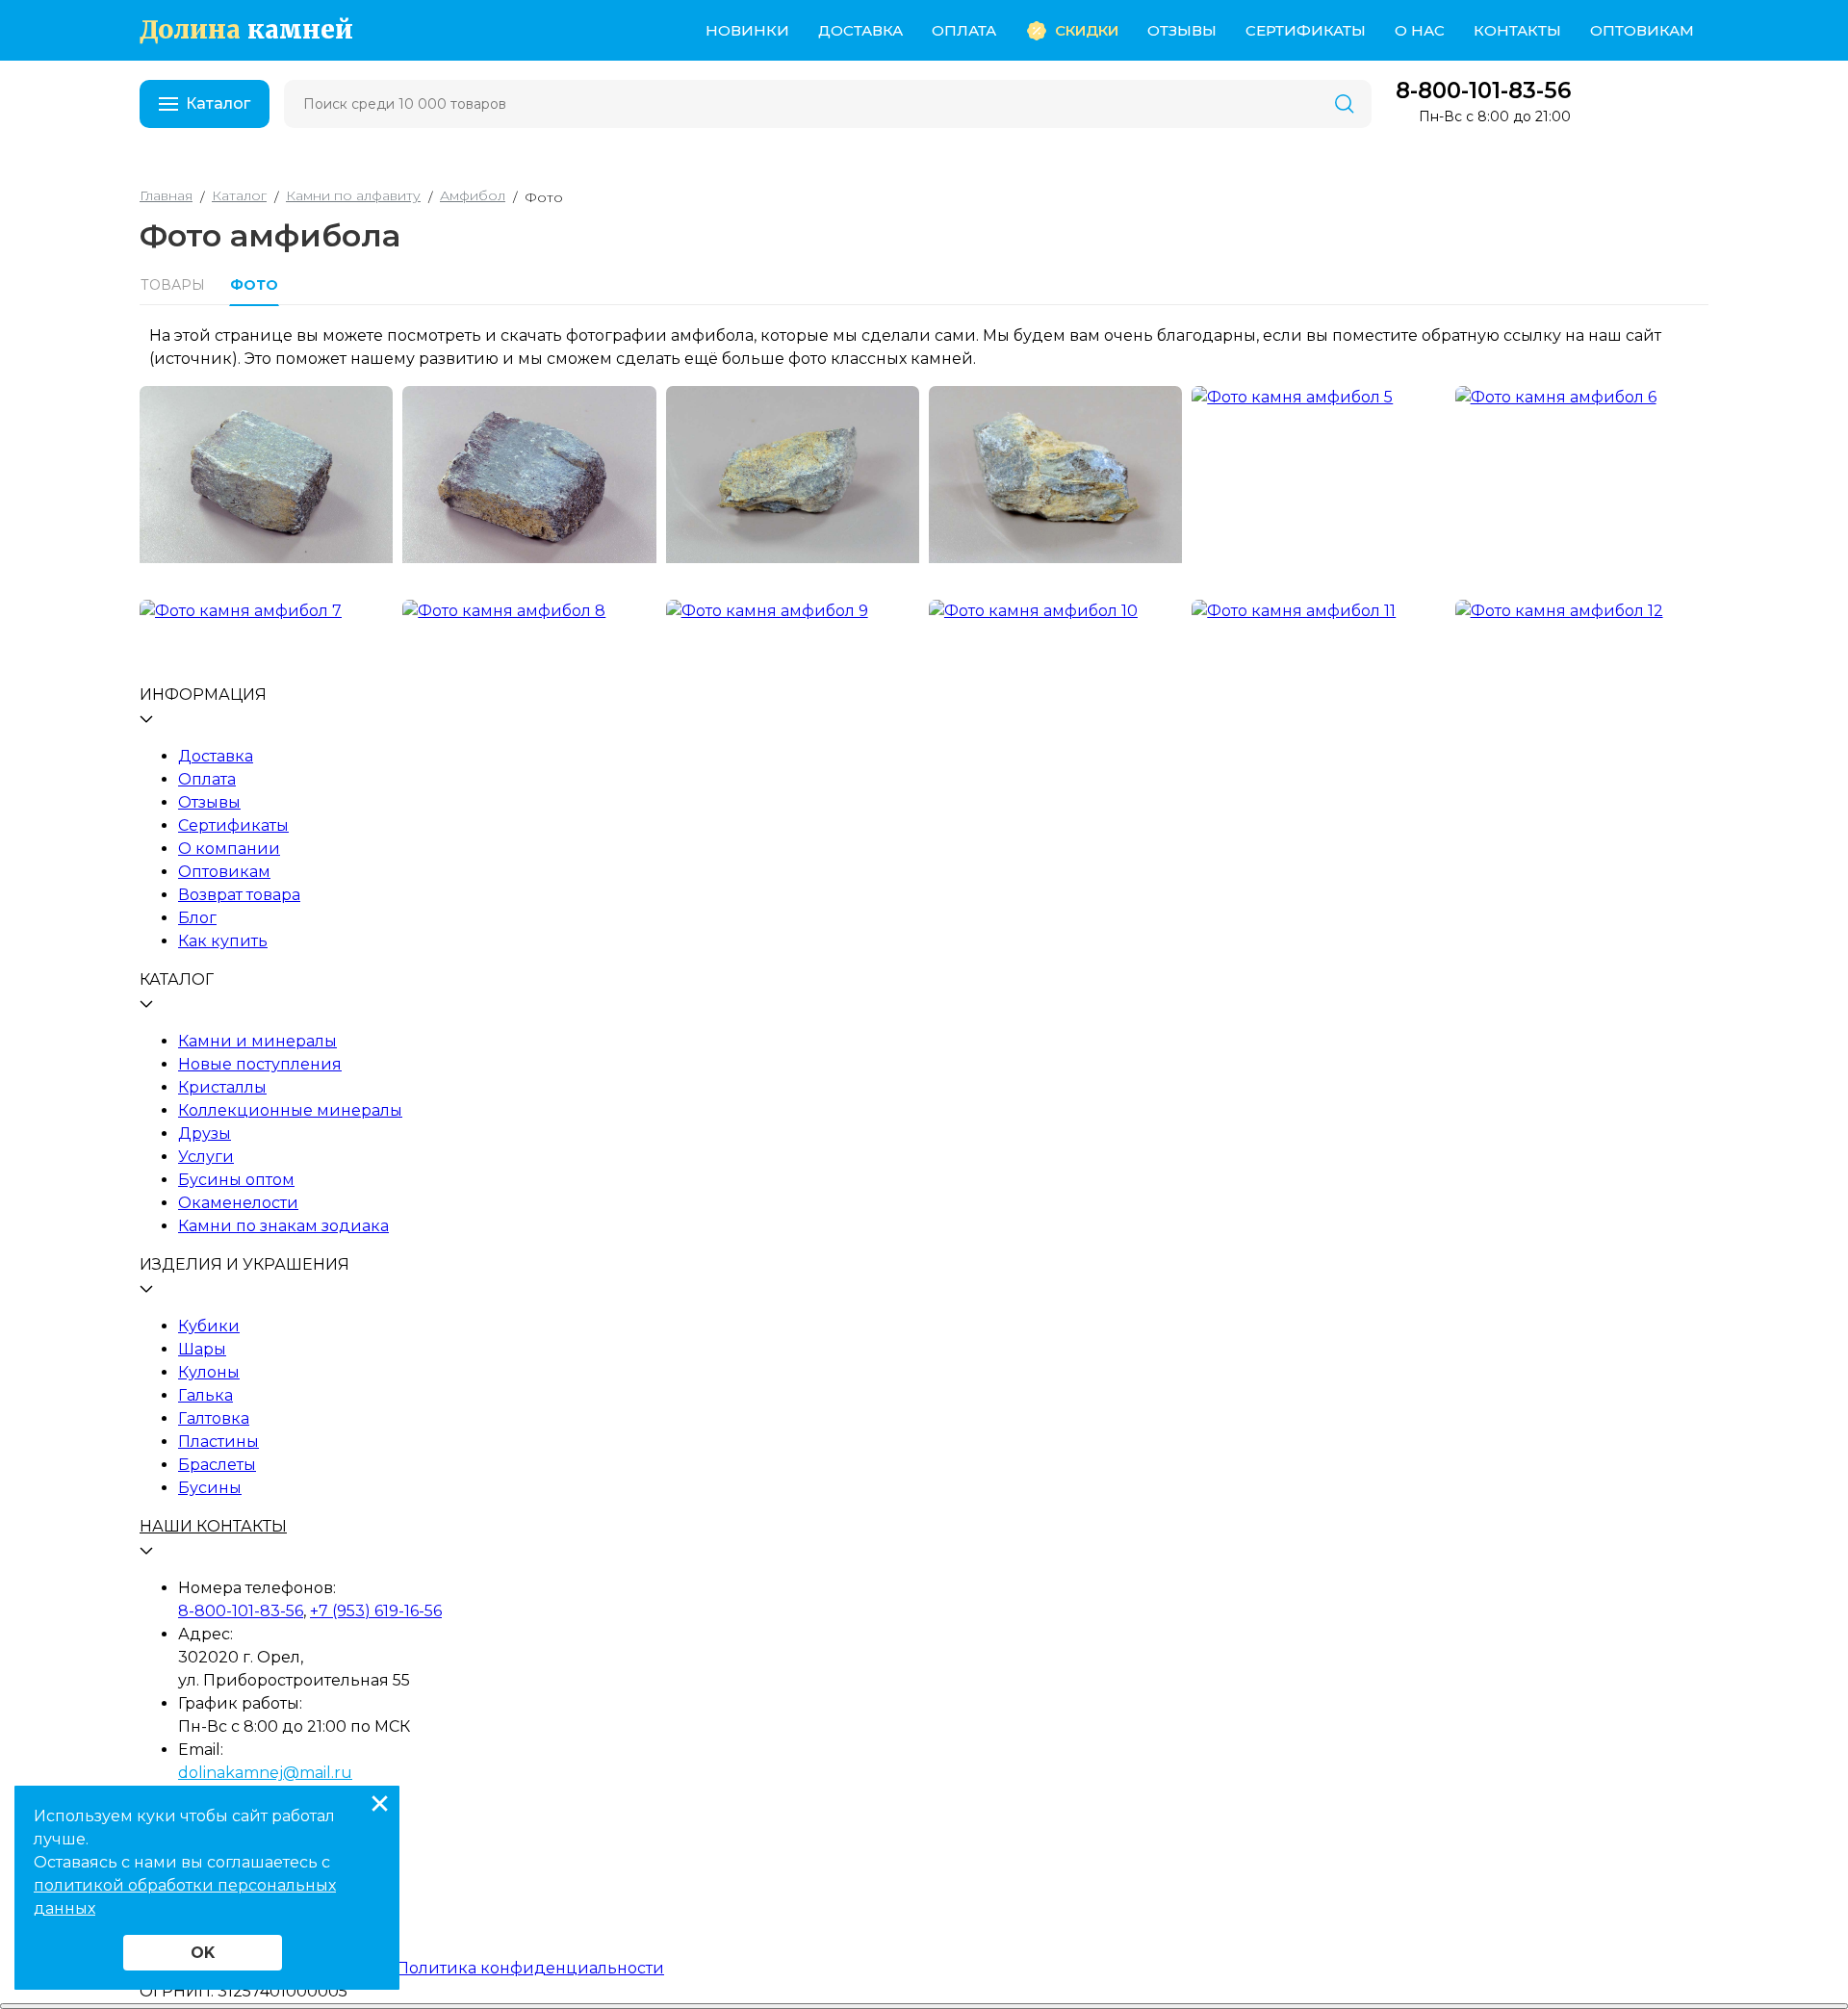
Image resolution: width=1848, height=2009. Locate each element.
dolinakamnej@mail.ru (265, 1773)
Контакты (1517, 30)
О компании (229, 849)
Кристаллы (222, 1087)
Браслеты (217, 1465)
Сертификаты (1306, 30)
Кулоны (209, 1372)
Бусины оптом (236, 1180)
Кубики (209, 1326)
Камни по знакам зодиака (283, 1226)
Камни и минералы (257, 1041)
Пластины (218, 1442)
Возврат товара (239, 895)
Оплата (964, 30)
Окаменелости (238, 1203)
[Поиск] (1345, 104)
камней (246, 30)
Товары (173, 285)
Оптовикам (1642, 30)
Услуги (206, 1157)
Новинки (747, 30)
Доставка (860, 30)
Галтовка (214, 1418)
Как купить (223, 941)
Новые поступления (260, 1064)
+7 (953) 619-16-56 (376, 1611)
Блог (197, 918)
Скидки (1087, 30)
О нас (1420, 30)
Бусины (210, 1488)
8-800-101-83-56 (1483, 91)
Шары (202, 1349)
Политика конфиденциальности (530, 1968)
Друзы (205, 1133)
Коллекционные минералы (290, 1110)
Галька (205, 1395)
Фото (254, 285)
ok (203, 1953)
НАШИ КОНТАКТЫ (213, 1526)
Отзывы (1182, 30)
